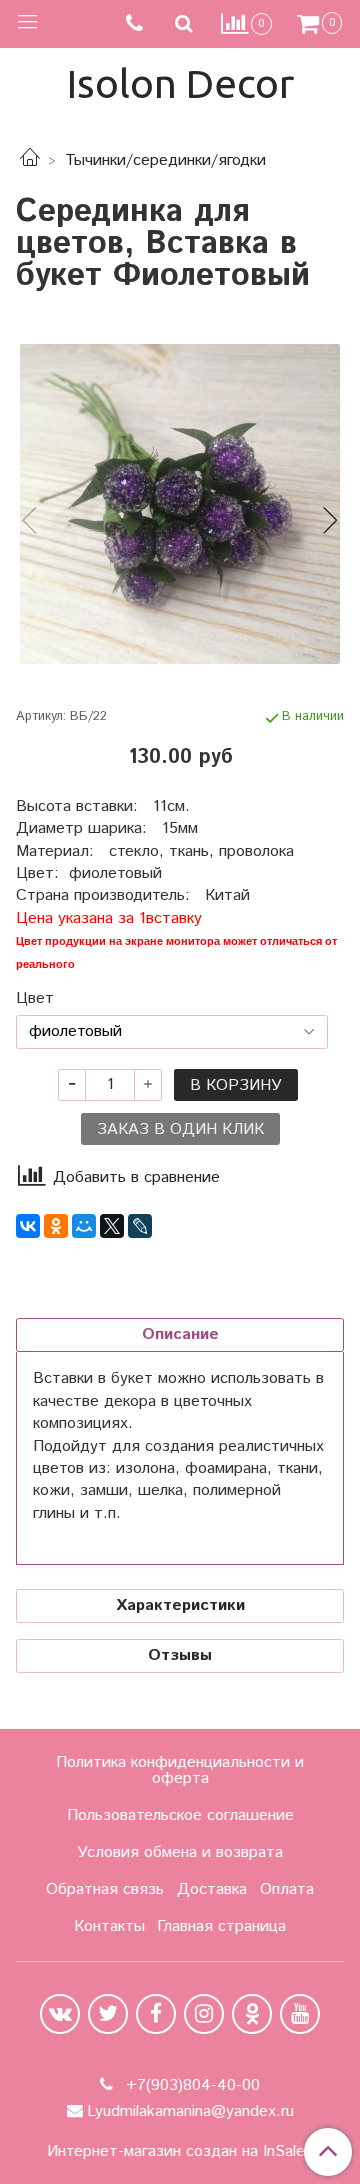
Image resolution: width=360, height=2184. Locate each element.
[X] (112, 1226)
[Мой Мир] (84, 1226)
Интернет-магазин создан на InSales (180, 2152)
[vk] (60, 2014)
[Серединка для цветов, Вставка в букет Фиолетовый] (180, 504)
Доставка (212, 1889)
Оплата (287, 1889)
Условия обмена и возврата (180, 1852)
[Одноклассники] (56, 1226)
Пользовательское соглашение (180, 1815)
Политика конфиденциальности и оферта (180, 1770)
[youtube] (300, 2014)
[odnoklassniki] (252, 2014)
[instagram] (204, 2014)
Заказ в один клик (180, 1129)
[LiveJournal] (140, 1226)
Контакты (109, 1926)
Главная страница (221, 1926)
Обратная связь (105, 1889)
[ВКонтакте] (28, 1226)
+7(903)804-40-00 (190, 2085)
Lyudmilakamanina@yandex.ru (190, 2111)
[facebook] (156, 2014)
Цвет (35, 999)
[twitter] (108, 2014)
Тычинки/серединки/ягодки (165, 160)
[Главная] (30, 160)
